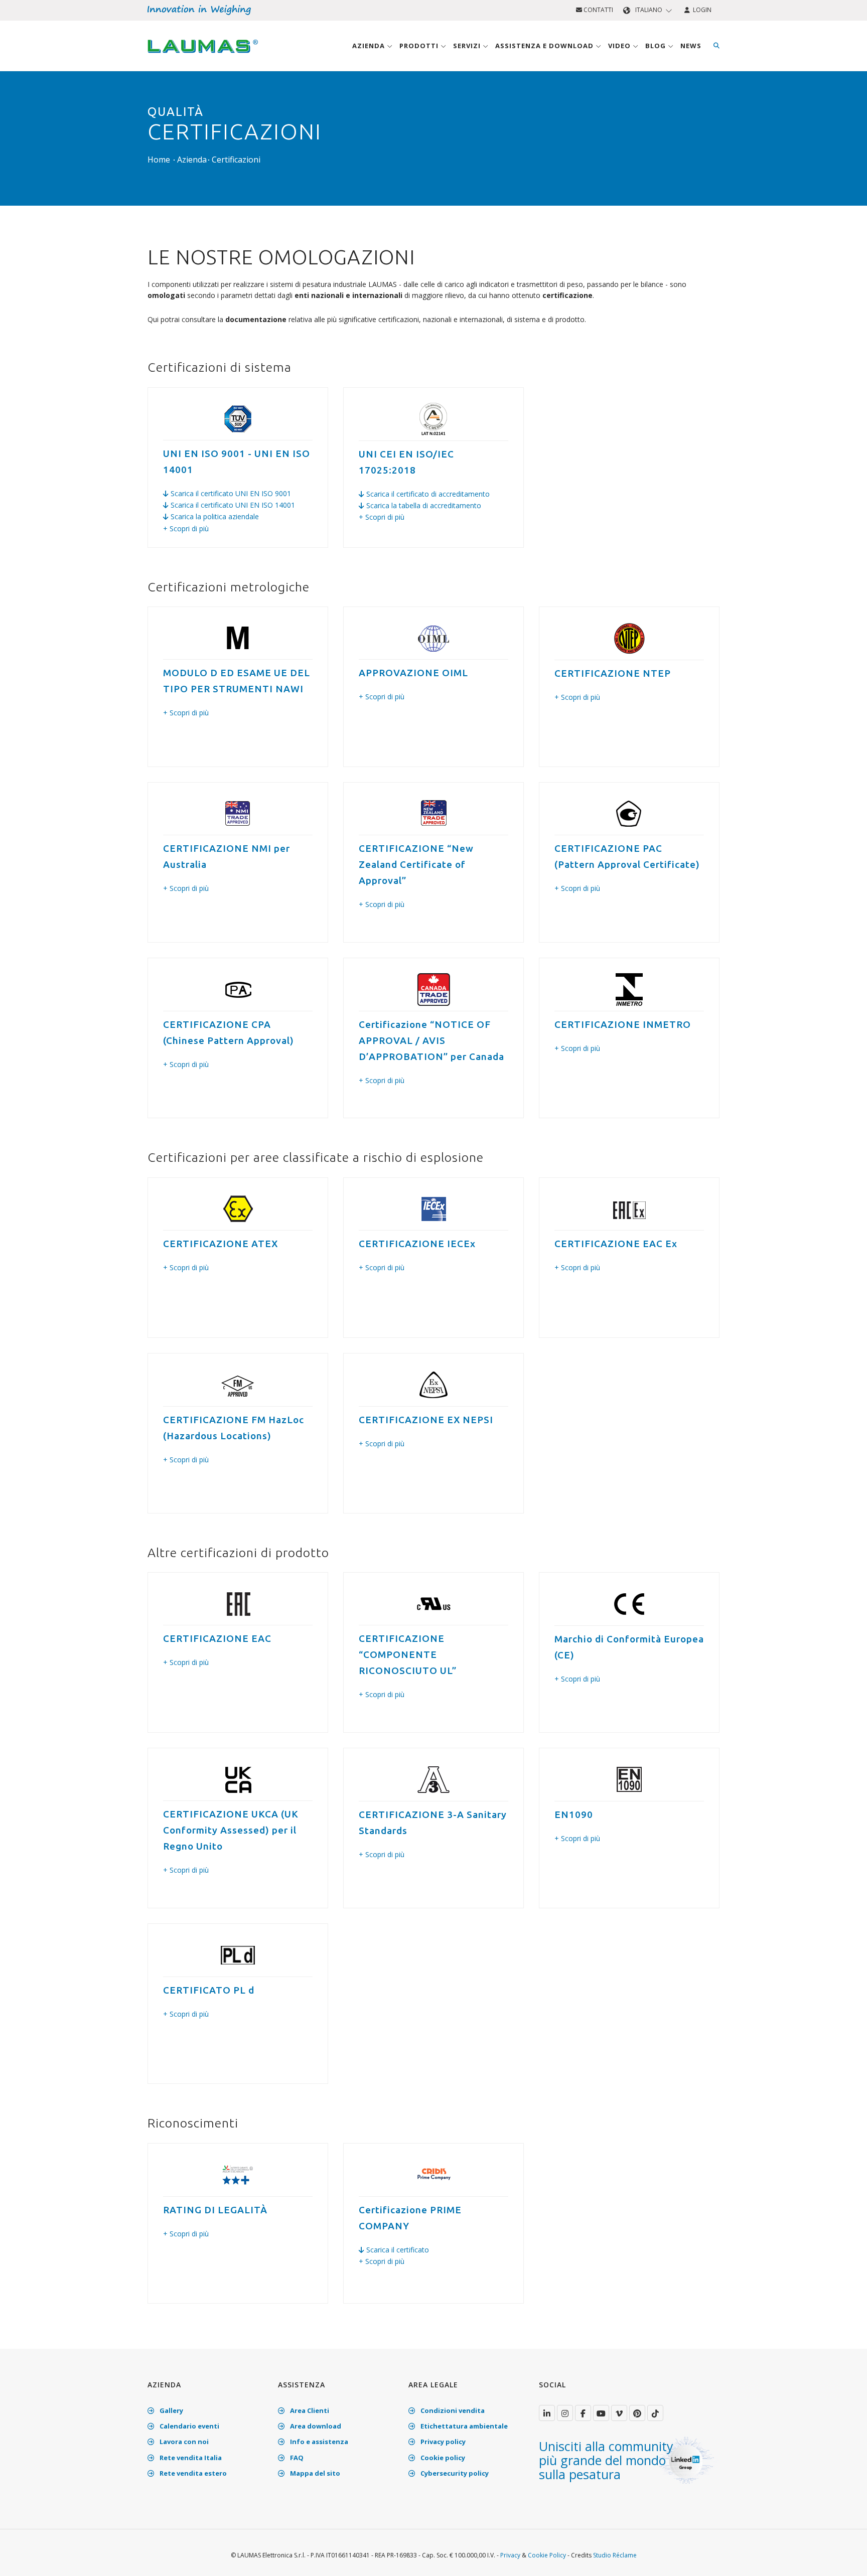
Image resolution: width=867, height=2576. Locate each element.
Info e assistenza (318, 2442)
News (691, 46)
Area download (315, 2426)
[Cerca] (716, 46)
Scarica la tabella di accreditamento (423, 505)
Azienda (370, 46)
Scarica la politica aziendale (214, 516)
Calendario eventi (189, 2426)
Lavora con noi (183, 2442)
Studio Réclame (615, 2555)
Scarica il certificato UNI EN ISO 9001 (230, 493)
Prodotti (420, 46)
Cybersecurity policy (454, 2473)
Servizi (468, 46)
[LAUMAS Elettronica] (547, 2413)
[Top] (844, 2558)
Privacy (510, 2555)
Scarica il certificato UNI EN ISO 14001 (232, 505)
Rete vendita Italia (190, 2458)
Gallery (171, 2410)
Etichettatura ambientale (463, 2426)
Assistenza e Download (545, 46)
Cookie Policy (547, 2555)
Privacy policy (442, 2442)
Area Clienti (309, 2410)
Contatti (598, 10)
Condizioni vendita (452, 2410)
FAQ (296, 2458)
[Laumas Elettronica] (203, 56)
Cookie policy (442, 2458)
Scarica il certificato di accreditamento (427, 494)
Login (701, 10)
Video (620, 46)
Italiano (649, 10)
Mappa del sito (314, 2473)
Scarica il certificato (397, 2250)
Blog (657, 46)
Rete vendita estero (192, 2473)
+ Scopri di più (186, 528)
